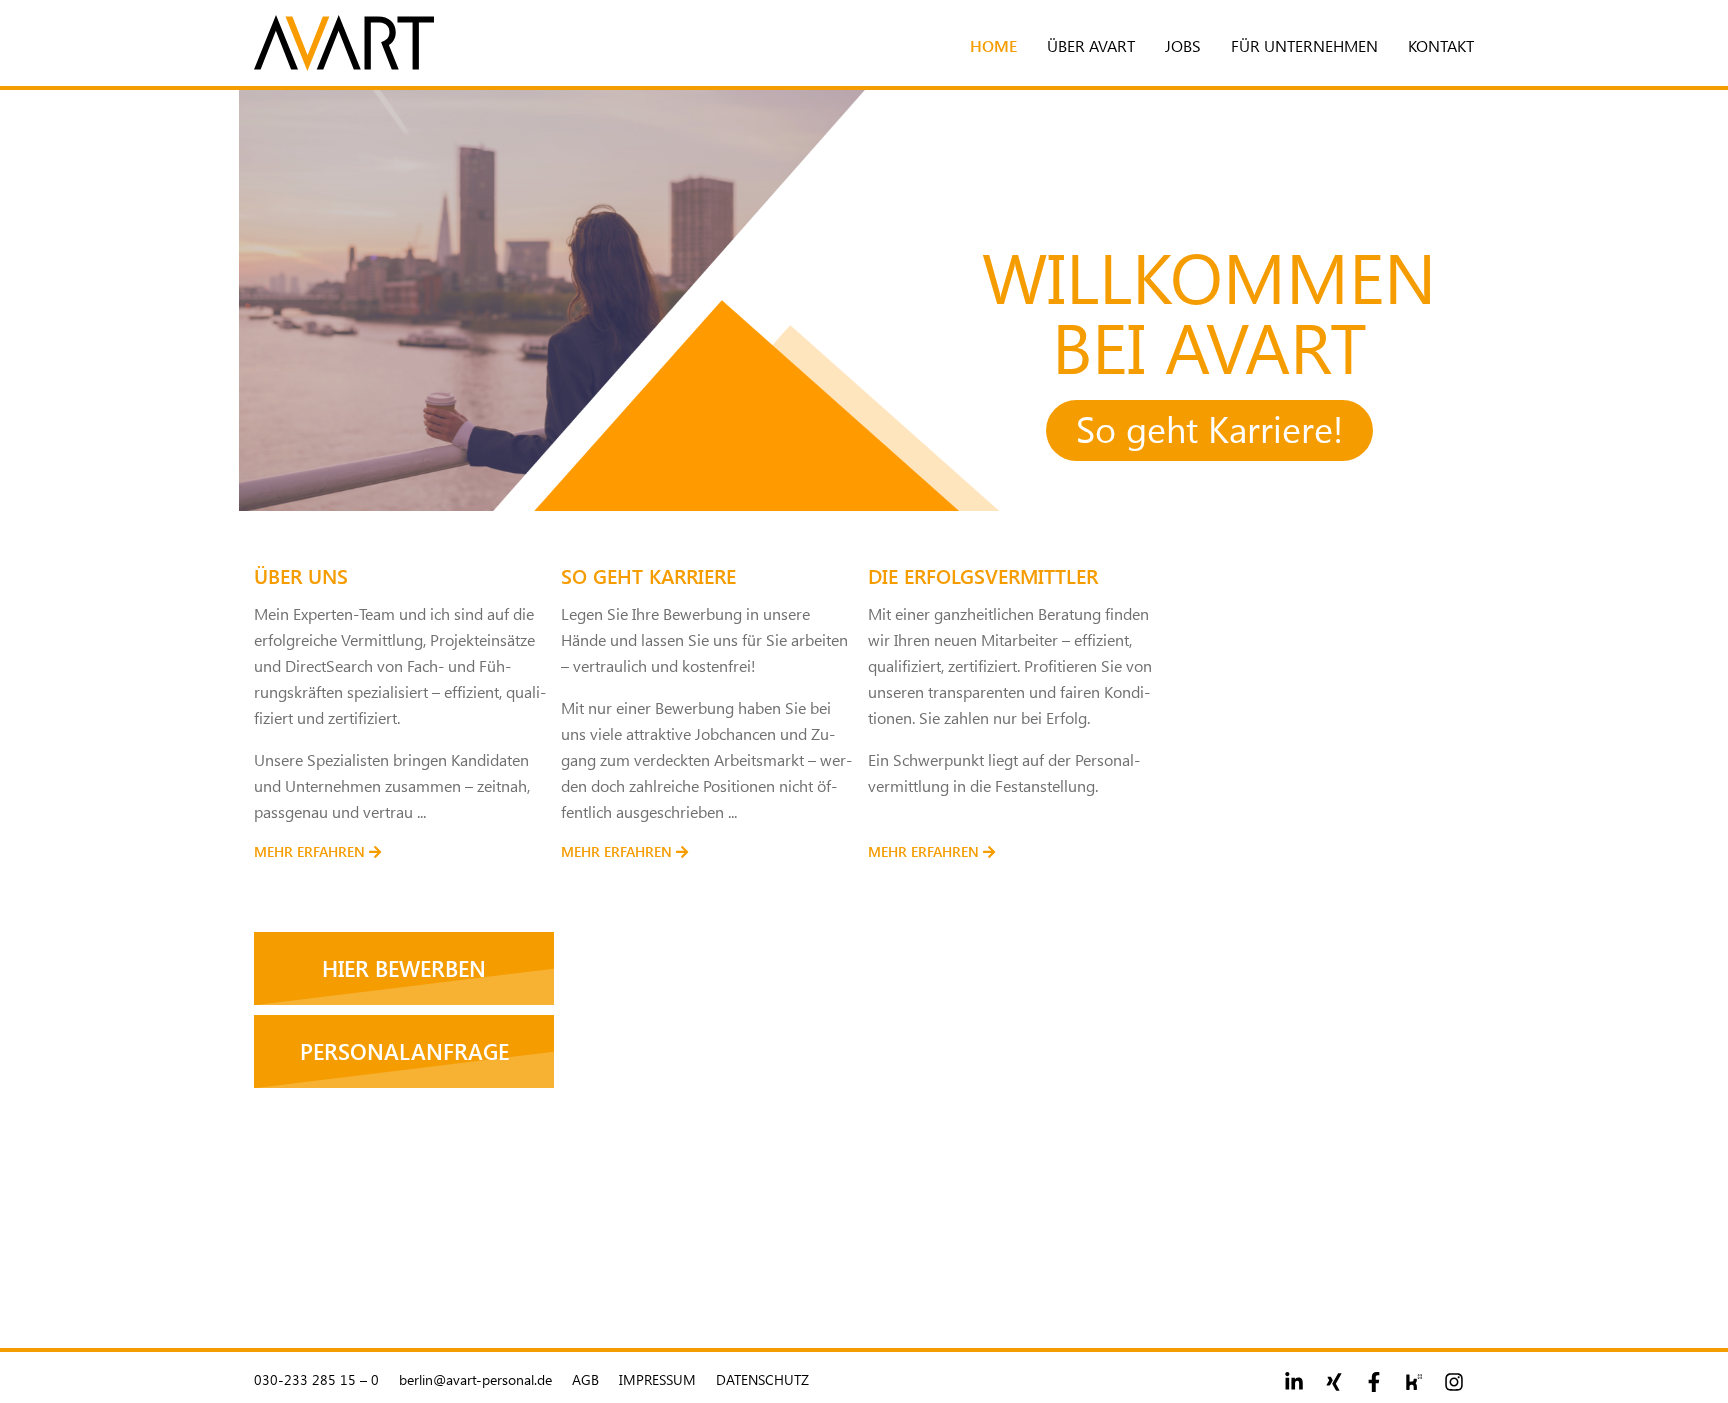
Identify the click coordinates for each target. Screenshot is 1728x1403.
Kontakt (1441, 45)
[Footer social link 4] (1414, 1382)
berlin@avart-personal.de (475, 1379)
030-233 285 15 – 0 (316, 1379)
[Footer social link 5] (1454, 1382)
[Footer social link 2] (1334, 1382)
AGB (585, 1379)
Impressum (657, 1379)
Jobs (1183, 45)
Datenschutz (762, 1379)
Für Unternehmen (1304, 45)
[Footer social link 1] (1294, 1382)
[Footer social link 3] (1374, 1382)
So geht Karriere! (1209, 428)
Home (993, 45)
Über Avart (1091, 45)
